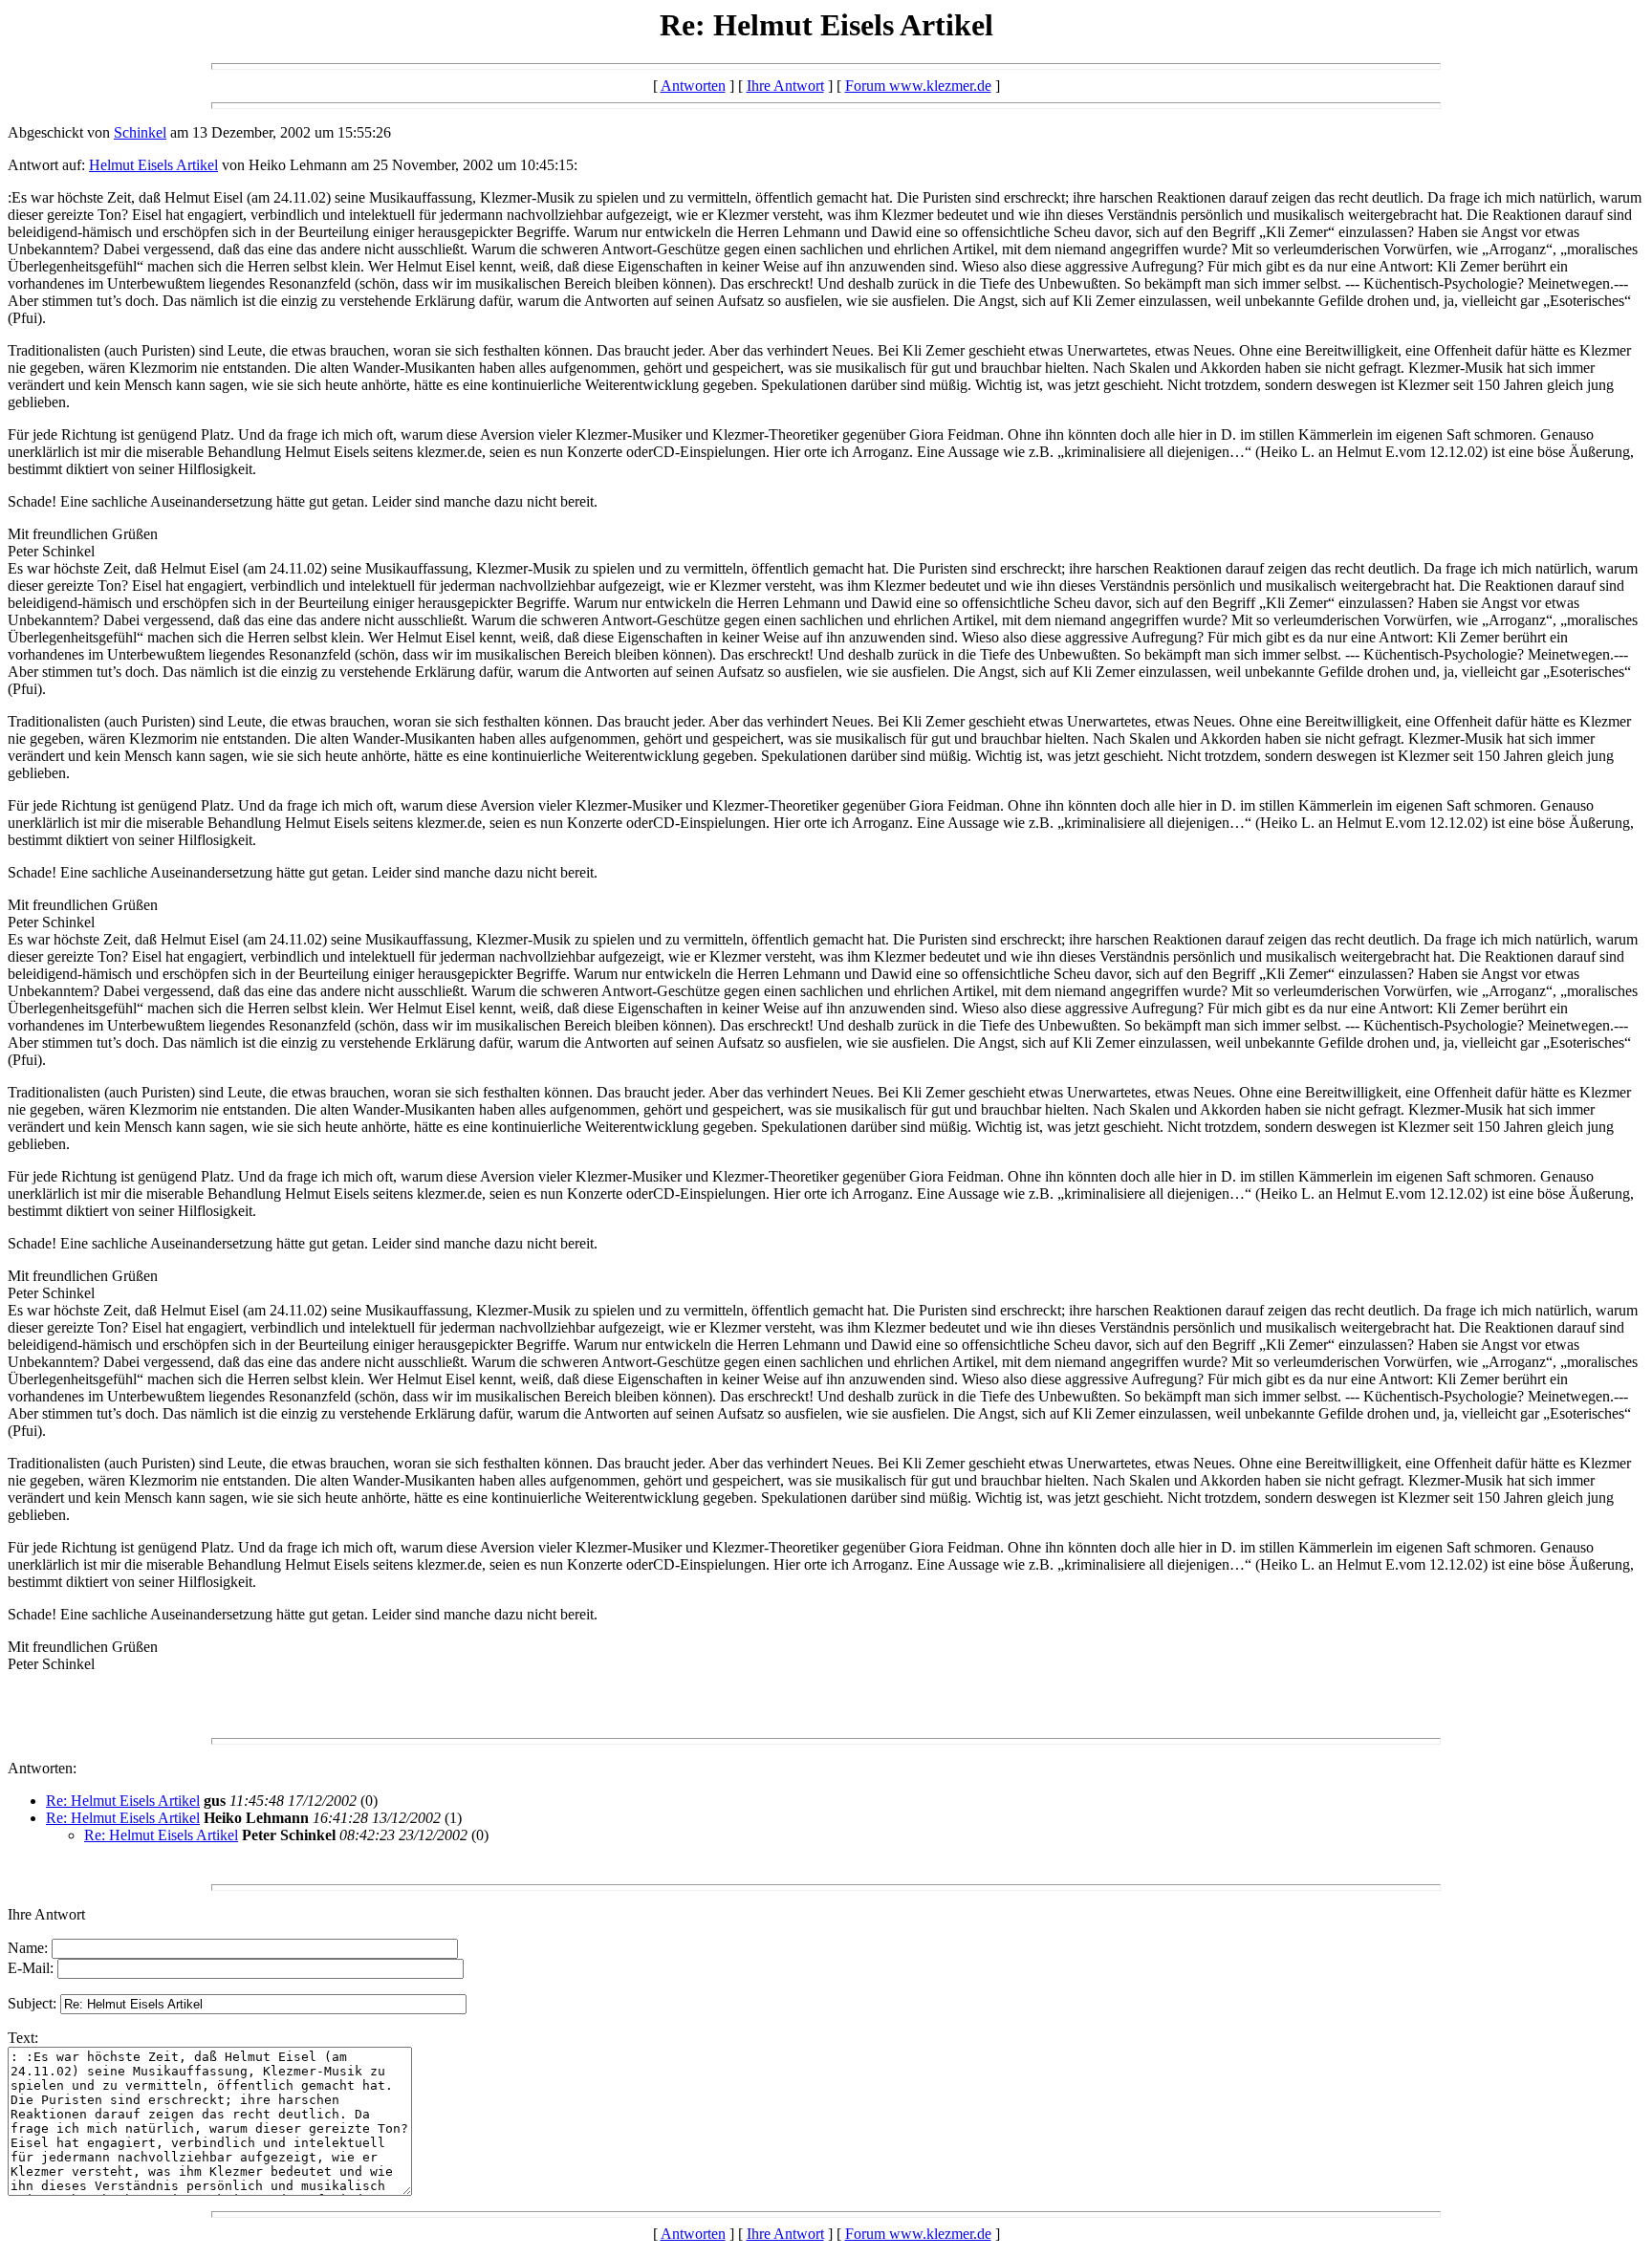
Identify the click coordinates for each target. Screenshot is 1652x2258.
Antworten (693, 86)
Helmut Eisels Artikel (153, 165)
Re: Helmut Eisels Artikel (123, 1801)
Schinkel (140, 132)
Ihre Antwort (785, 86)
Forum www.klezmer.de (918, 86)
